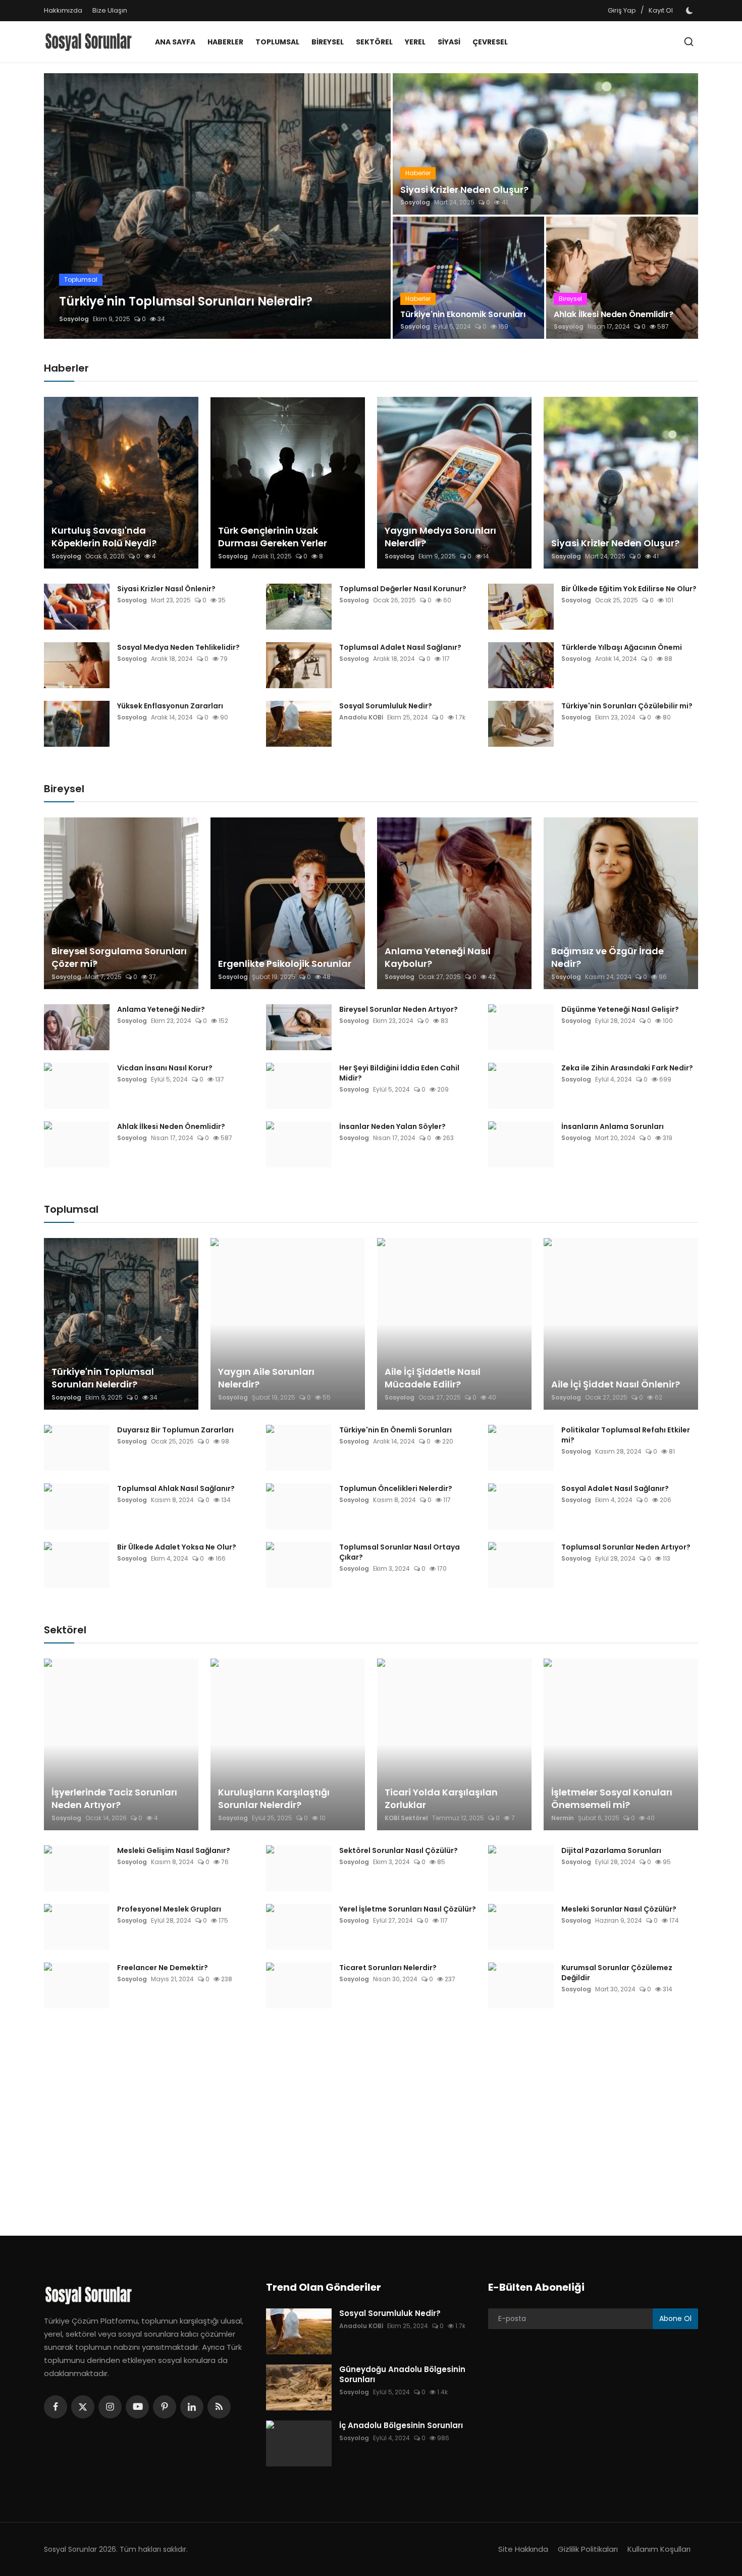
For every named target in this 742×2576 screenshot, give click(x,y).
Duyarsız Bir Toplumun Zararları (175, 1430)
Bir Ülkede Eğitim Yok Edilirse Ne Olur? (629, 589)
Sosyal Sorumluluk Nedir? (386, 706)
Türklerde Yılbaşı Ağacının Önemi (622, 647)
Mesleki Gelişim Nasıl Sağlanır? (174, 1850)
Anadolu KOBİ (361, 717)
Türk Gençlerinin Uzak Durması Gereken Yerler (273, 537)
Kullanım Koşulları (659, 2549)
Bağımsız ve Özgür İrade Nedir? (607, 957)
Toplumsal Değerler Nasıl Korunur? (403, 589)
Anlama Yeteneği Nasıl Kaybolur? (438, 957)
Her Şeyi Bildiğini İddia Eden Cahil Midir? (399, 1073)
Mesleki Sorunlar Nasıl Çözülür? (619, 1909)
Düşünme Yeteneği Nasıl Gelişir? (620, 1009)
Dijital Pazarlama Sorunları (611, 1850)
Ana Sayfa (175, 42)
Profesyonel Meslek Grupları (169, 1909)
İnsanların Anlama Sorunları (613, 1126)
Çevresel (490, 42)
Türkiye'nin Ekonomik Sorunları (463, 315)
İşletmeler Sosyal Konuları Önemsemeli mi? (612, 1798)
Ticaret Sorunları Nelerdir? (388, 1968)
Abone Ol (675, 2319)
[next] (374, 206)
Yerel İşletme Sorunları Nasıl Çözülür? (408, 1909)
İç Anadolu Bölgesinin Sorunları (401, 2426)
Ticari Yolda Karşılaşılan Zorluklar (441, 1798)
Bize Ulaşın (110, 10)
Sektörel (374, 42)
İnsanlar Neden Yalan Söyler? (392, 1126)
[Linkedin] (192, 2407)
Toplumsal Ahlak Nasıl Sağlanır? (176, 1488)
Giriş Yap (622, 10)
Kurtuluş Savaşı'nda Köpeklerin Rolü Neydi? (104, 537)
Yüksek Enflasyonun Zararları (170, 706)
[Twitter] (83, 2407)
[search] (689, 42)
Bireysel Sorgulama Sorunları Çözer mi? (119, 957)
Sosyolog (74, 319)
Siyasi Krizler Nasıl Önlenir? (166, 589)
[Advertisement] (346, 2115)
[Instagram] (110, 2407)
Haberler (225, 42)
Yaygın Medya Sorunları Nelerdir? (440, 537)
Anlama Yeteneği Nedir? (161, 1009)
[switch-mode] (691, 11)
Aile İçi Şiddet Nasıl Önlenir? (616, 1384)
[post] (217, 206)
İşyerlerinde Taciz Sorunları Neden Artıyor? (114, 1798)
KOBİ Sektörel (406, 1818)
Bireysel (328, 42)
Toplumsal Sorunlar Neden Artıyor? (626, 1547)
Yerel (415, 42)
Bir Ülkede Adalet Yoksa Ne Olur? (177, 1547)
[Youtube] (137, 2407)
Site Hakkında (523, 2549)
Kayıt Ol (661, 10)
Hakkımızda (63, 10)
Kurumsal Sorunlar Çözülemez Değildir (617, 1973)
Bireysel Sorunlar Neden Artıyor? (399, 1009)
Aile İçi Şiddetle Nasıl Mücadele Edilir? (433, 1378)
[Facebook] (56, 2407)
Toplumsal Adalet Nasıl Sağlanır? (400, 647)
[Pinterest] (165, 2407)
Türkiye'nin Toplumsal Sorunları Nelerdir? (103, 1378)
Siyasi (449, 42)
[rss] (219, 2407)
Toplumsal (277, 42)
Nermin (563, 1818)
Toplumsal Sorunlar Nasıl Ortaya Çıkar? (400, 1552)
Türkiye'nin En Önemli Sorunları (395, 1430)
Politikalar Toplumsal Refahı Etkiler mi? (626, 1435)
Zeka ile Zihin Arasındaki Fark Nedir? (627, 1068)
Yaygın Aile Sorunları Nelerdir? (266, 1378)
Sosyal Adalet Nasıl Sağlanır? (615, 1488)
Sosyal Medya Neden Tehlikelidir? (178, 647)
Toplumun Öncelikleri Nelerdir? (396, 1488)
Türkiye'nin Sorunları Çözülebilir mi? (627, 706)
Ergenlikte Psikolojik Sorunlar (285, 964)
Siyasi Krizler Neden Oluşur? (464, 190)
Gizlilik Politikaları (588, 2549)
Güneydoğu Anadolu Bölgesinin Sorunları (402, 2375)
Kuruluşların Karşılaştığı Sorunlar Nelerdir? (274, 1798)
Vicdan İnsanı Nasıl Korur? (165, 1068)
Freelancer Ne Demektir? (163, 1968)
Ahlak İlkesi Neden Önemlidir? (614, 315)
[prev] (61, 206)
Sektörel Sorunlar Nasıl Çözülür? (399, 1850)
